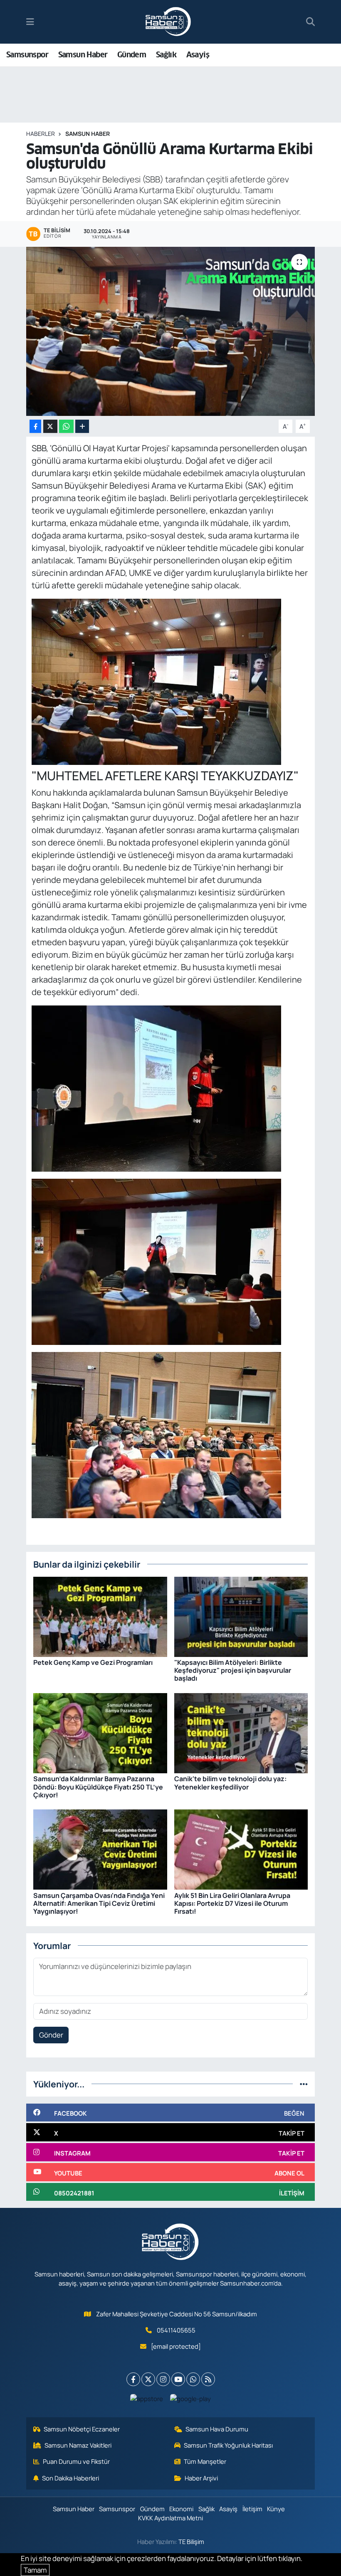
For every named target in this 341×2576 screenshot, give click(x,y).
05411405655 (176, 2330)
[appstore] (147, 2398)
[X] (148, 2379)
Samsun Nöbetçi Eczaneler (82, 2429)
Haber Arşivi (201, 2478)
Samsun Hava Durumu (217, 2429)
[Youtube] (178, 2379)
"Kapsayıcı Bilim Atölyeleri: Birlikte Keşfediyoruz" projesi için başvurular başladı (233, 1670)
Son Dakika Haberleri (70, 2478)
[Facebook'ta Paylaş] (35, 426)
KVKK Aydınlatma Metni (170, 2518)
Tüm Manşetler (205, 2461)
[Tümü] (304, 2084)
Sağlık (166, 55)
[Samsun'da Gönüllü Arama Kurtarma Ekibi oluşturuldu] (171, 331)
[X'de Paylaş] (50, 426)
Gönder (51, 2035)
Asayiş (198, 55)
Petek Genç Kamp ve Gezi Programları (93, 1662)
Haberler (41, 134)
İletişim (252, 2509)
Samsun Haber (83, 55)
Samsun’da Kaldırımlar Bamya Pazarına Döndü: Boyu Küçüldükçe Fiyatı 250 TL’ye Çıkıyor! (98, 1787)
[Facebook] (133, 2379)
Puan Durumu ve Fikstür (76, 2461)
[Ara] (310, 22)
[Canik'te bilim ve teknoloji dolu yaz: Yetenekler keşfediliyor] (241, 1732)
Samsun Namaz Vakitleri (78, 2445)
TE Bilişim (191, 2542)
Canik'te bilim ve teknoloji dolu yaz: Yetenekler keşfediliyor (230, 1783)
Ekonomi (181, 2509)
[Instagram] (163, 2379)
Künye (276, 2509)
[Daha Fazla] (82, 426)
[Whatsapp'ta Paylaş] (66, 426)
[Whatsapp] (193, 2379)
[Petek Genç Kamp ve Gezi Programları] (100, 1616)
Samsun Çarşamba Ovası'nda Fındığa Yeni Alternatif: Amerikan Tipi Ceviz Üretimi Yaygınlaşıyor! (99, 1903)
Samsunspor (27, 55)
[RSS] (208, 2379)
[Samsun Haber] (168, 22)
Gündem (132, 55)
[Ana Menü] (30, 22)
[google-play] (191, 2398)
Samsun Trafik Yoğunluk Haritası (228, 2445)
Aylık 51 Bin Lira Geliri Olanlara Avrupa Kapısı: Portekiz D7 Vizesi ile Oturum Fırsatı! (232, 1903)
